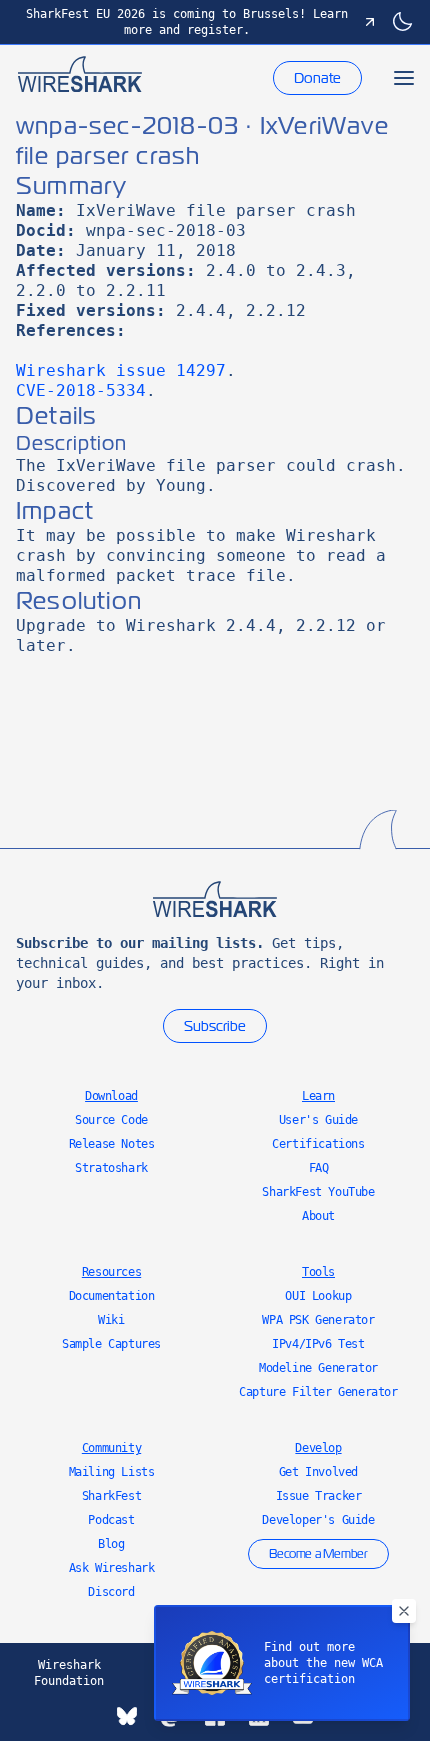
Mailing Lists (112, 1472)
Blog (111, 1544)
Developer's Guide (318, 1520)
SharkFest (111, 1496)
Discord (111, 1592)
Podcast (111, 1520)
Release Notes (112, 1144)
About (318, 1216)
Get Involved (318, 1472)
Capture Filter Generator (318, 1392)
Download (111, 1096)
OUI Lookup (318, 1296)
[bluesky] (127, 1716)
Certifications (318, 1144)
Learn (318, 1096)
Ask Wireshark (112, 1568)
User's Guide (318, 1120)
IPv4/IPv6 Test (318, 1344)
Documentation (112, 1296)
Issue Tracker (319, 1496)
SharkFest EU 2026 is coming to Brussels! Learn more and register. (187, 22)
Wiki (111, 1320)
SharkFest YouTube (318, 1192)
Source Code (111, 1120)
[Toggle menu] (404, 78)
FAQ (319, 1168)
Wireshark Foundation (69, 1673)
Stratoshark (111, 1168)
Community (111, 1448)
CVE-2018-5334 (81, 390)
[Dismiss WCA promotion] (404, 1611)
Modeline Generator (318, 1368)
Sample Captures (111, 1344)
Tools (318, 1272)
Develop (318, 1448)
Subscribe (215, 1026)
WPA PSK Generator (318, 1320)
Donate (317, 78)
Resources (111, 1272)
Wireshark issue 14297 (121, 370)
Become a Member (318, 1554)
